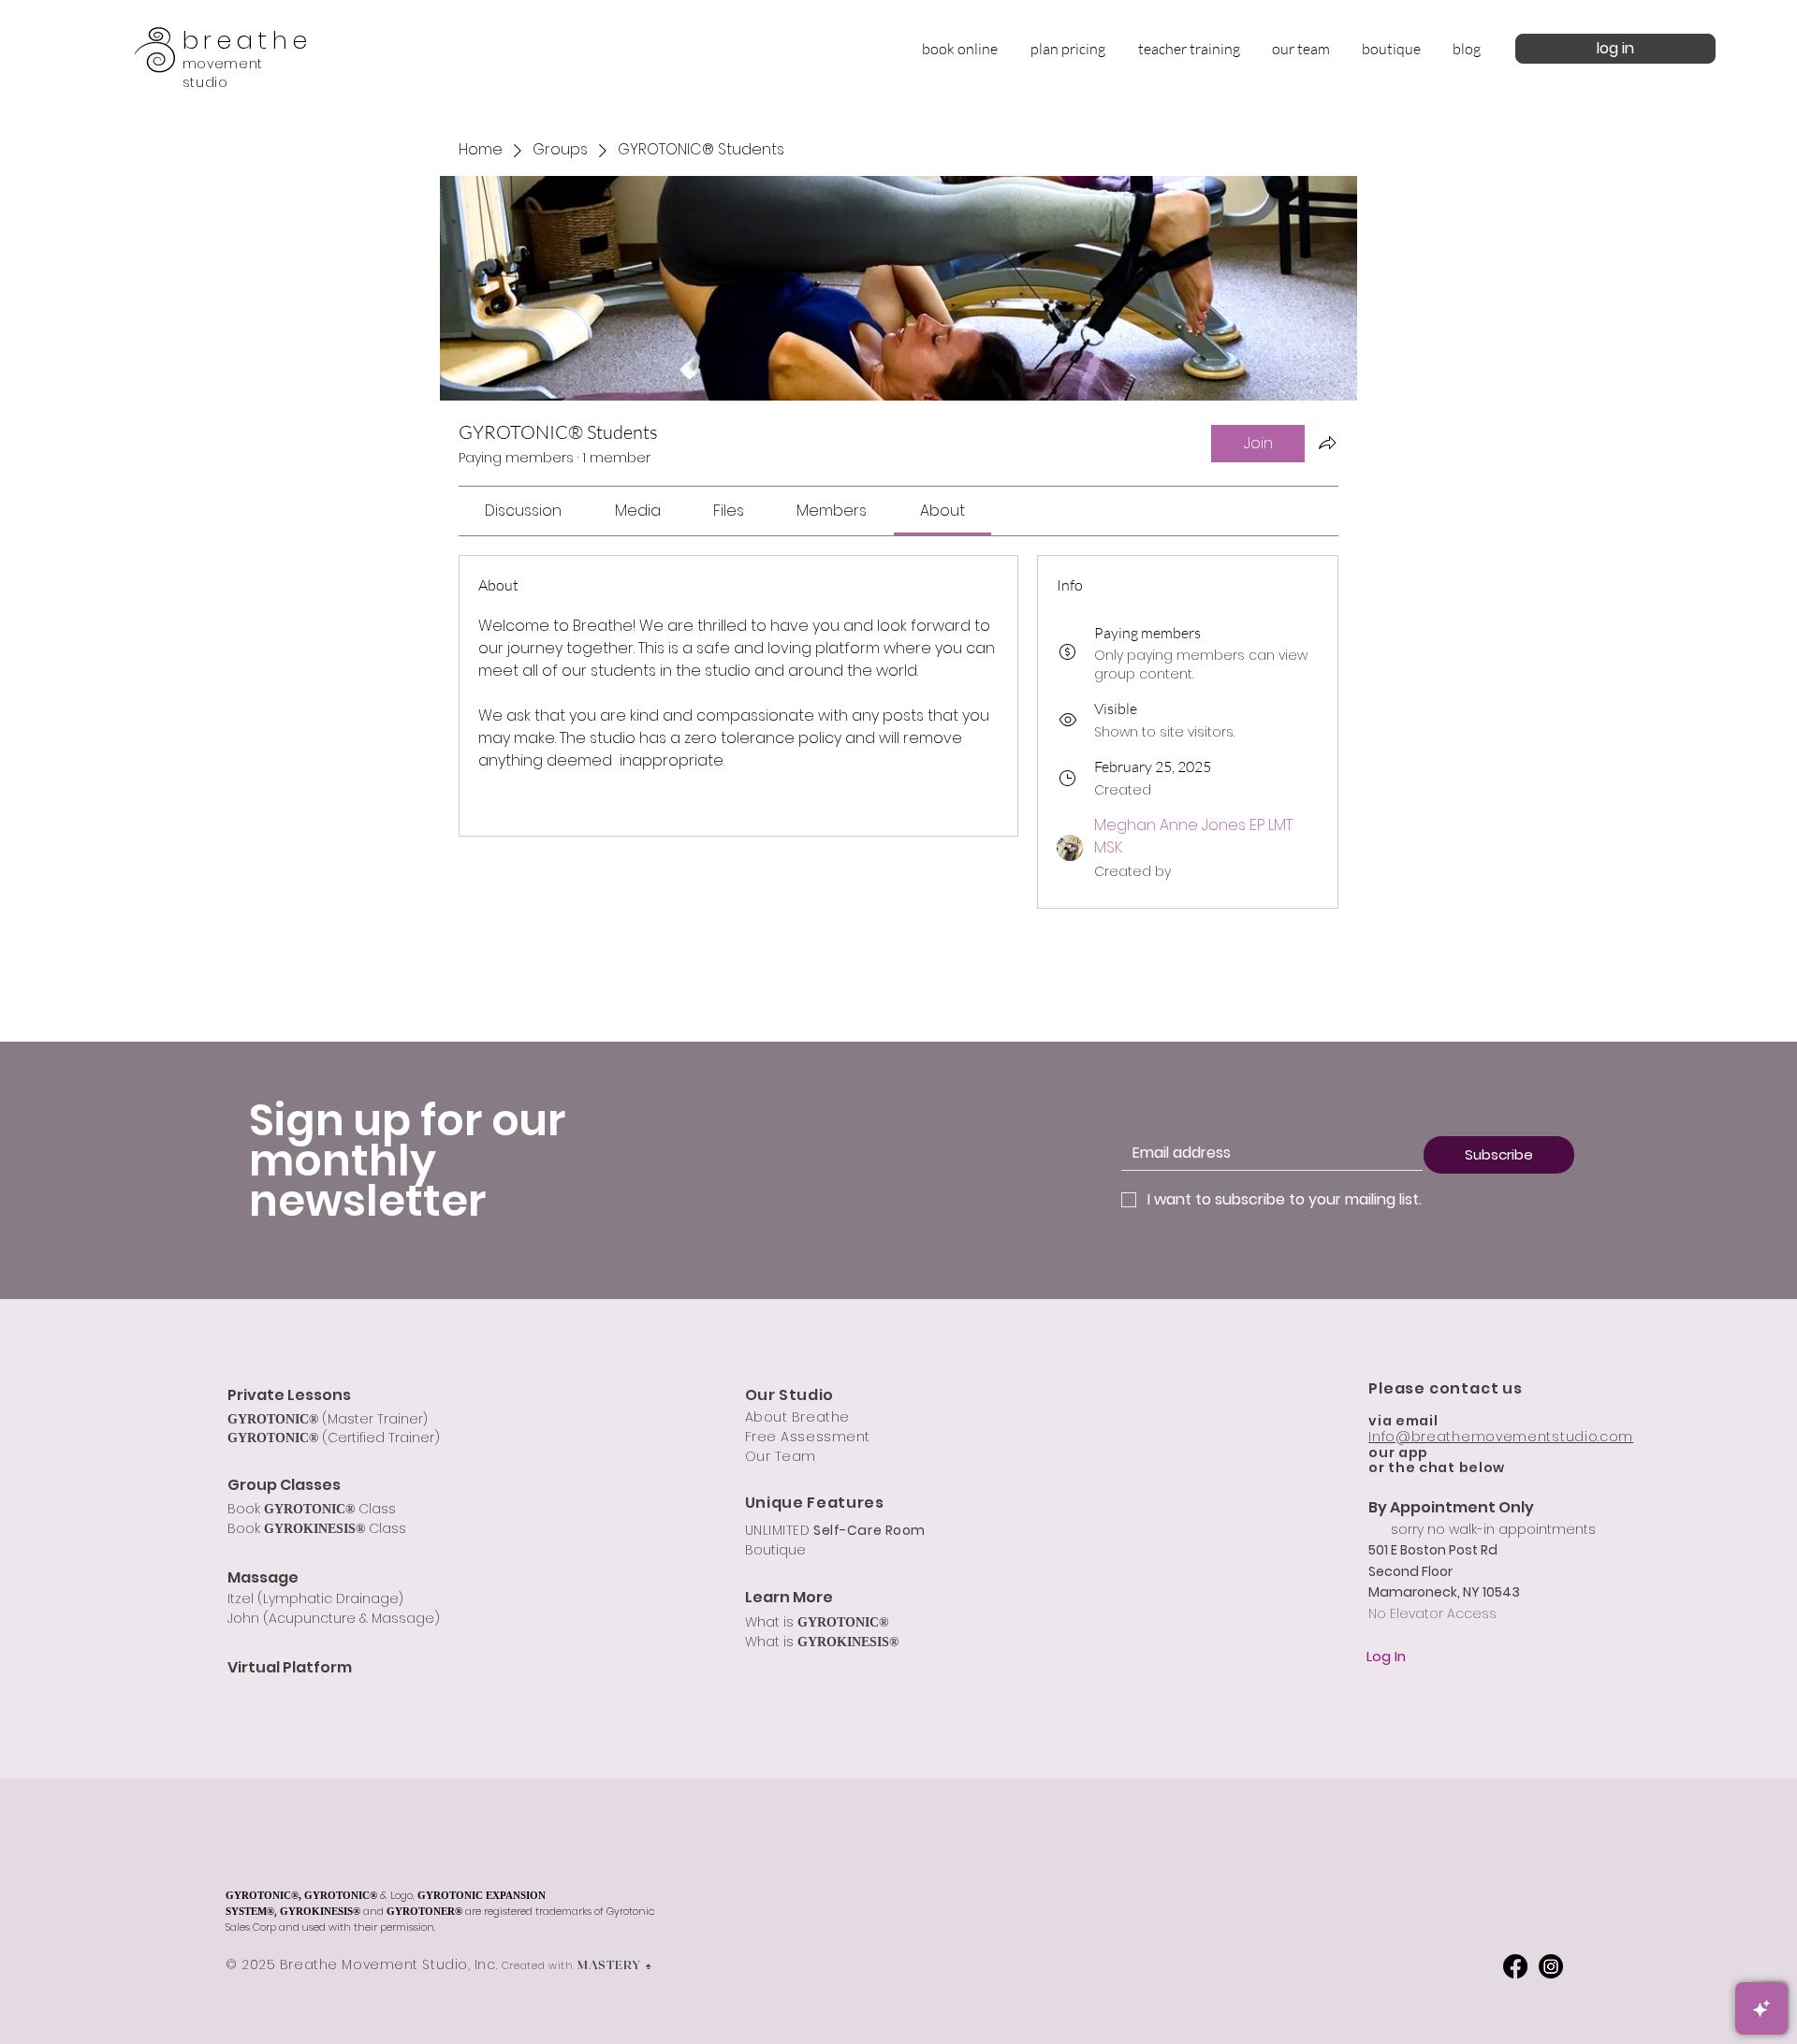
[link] (523, 511)
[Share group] (1327, 443)
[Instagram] (1551, 1966)
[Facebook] (1515, 1966)
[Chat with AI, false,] (1761, 2008)
